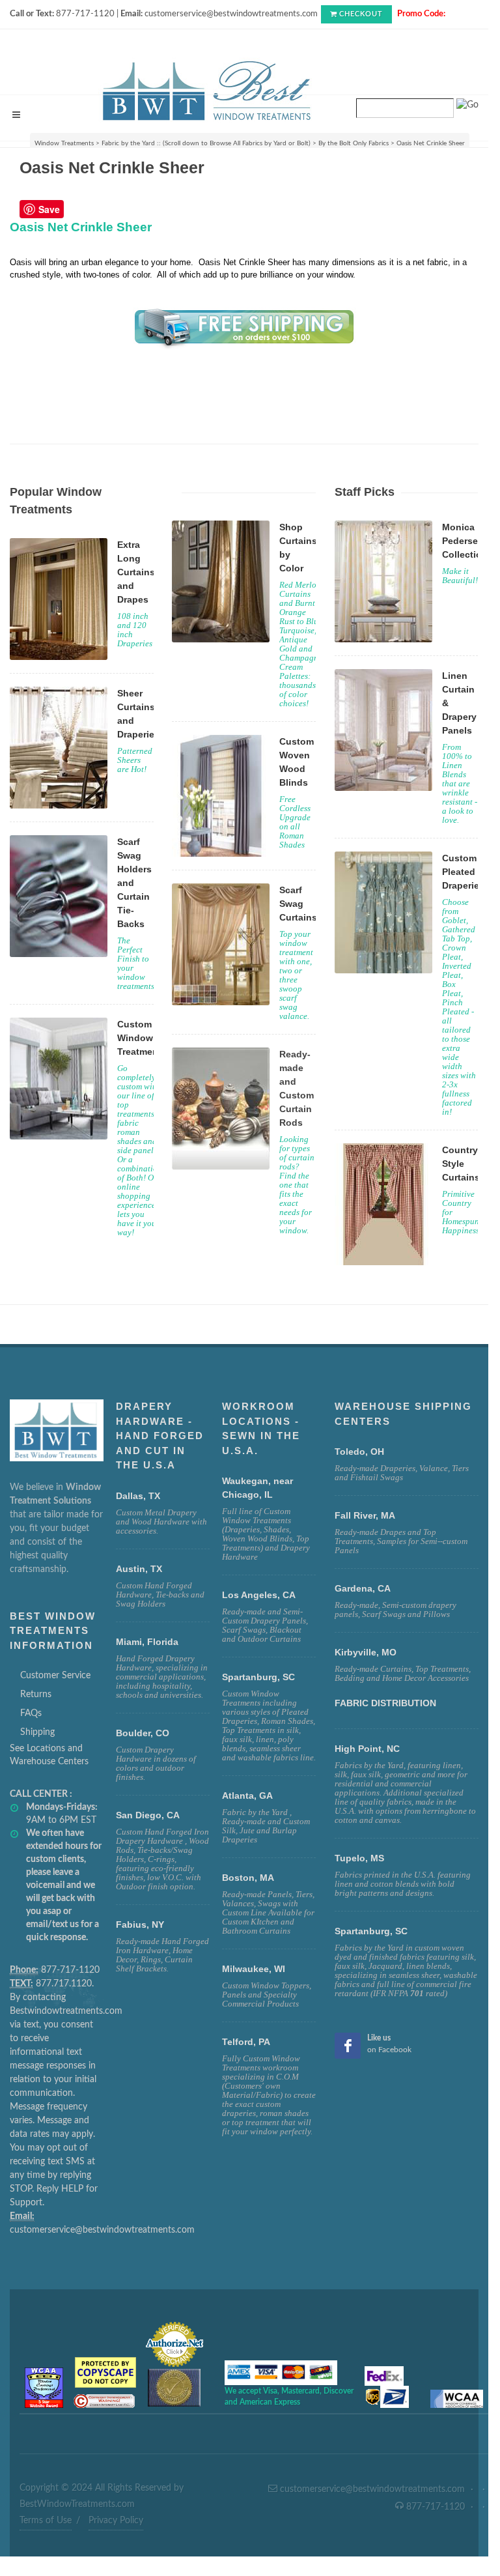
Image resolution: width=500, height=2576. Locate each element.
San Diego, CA (148, 1815)
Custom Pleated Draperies (463, 872)
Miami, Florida (147, 1642)
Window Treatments (64, 143)
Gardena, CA (363, 1588)
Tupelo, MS (359, 1858)
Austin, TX (139, 1569)
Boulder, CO (143, 1733)
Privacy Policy (116, 2521)
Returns (36, 1695)
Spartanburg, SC (371, 1931)
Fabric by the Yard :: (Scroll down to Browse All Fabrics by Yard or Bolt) (206, 143)
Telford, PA (246, 2042)
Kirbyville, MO (366, 1652)
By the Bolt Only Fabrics (354, 143)
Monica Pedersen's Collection (466, 541)
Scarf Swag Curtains (298, 904)
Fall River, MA (365, 1515)
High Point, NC (367, 1749)
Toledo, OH (359, 1452)
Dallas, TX (138, 1496)
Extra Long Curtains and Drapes (136, 572)
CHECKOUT (361, 14)
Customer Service (55, 1676)
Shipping (37, 1732)
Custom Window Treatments (142, 1038)
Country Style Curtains (461, 1164)
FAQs (31, 1713)
